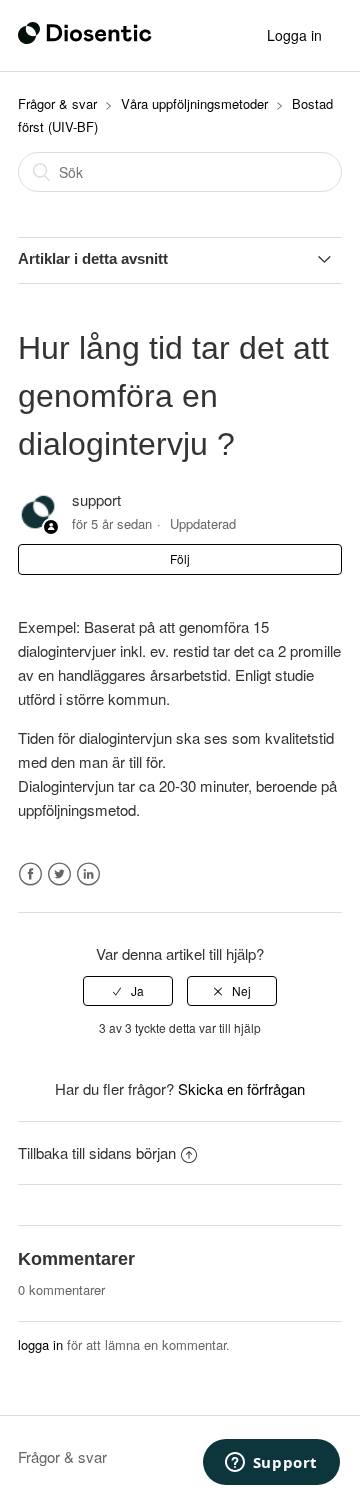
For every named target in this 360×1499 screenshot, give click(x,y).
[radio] (128, 991)
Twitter (59, 874)
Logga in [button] (294, 35)
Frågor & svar (57, 103)
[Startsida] (85, 37)
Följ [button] (180, 558)
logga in (40, 1344)
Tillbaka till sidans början (97, 1152)
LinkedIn (88, 874)
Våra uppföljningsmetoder (194, 103)
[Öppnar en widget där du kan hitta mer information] (271, 1464)
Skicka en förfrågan (241, 1088)
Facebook (30, 874)
